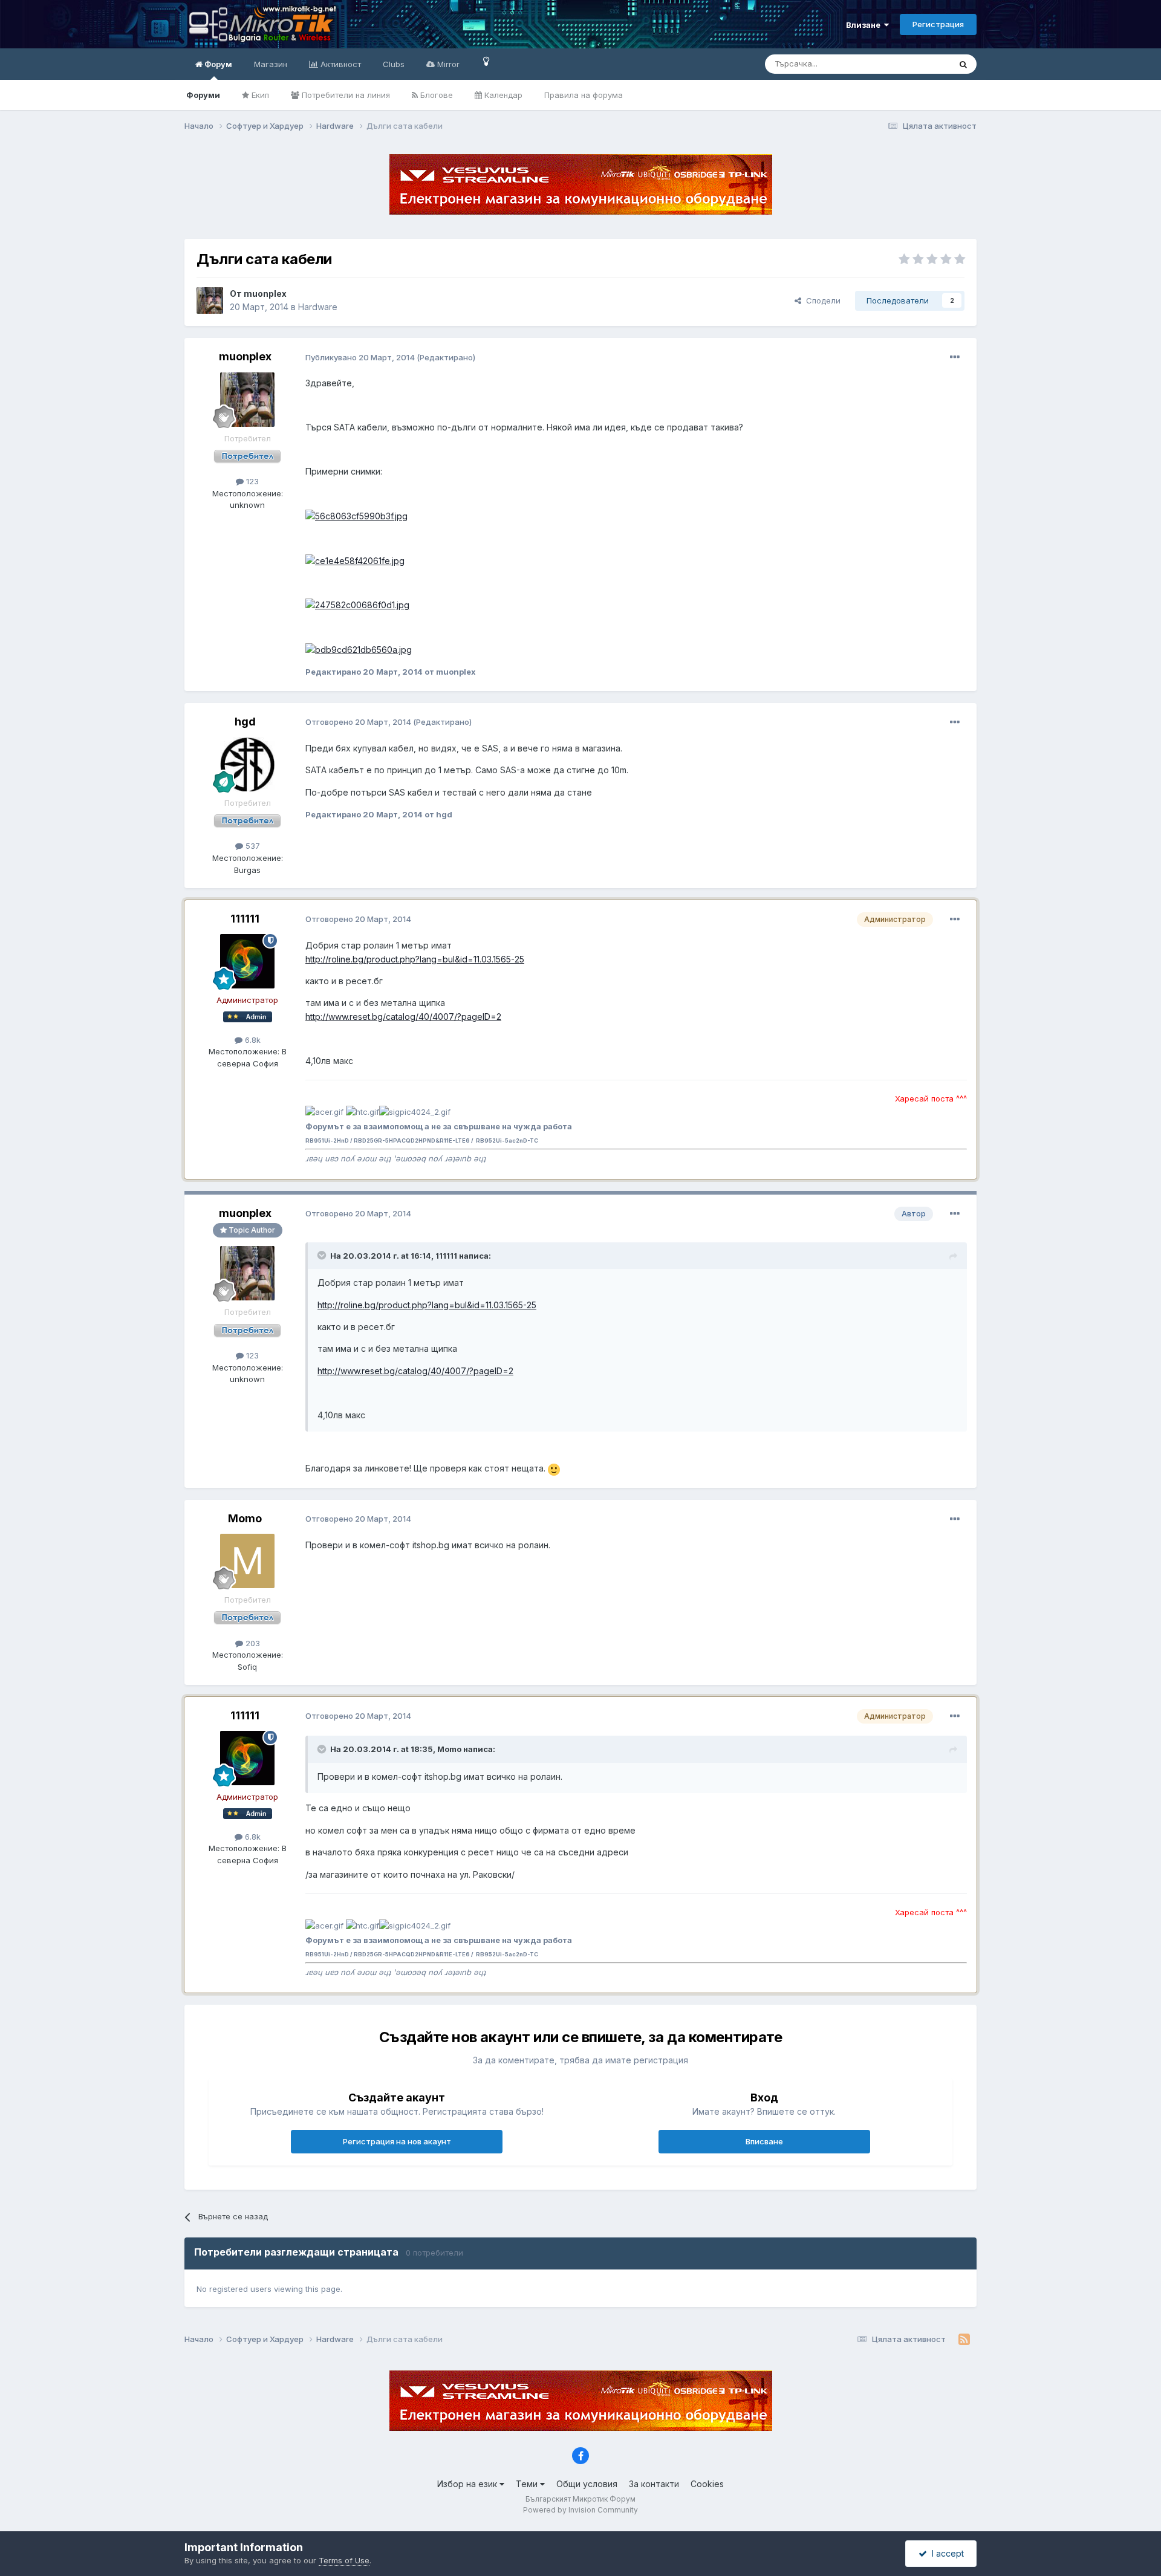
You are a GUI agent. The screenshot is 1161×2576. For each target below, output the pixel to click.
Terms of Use (344, 2560)
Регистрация (938, 24)
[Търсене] (963, 64)
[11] (486, 61)
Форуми (203, 95)
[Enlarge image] (554, 1468)
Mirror (447, 64)
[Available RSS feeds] (964, 2340)
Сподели (821, 300)
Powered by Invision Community (580, 2510)
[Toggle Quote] (323, 1255)
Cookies (707, 2484)
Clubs (394, 64)
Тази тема (916, 64)
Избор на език (468, 2484)
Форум (217, 64)
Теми (528, 2484)
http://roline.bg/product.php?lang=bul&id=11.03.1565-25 (415, 959)
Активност (340, 64)
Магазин (271, 64)
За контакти (654, 2484)
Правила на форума (584, 95)
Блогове (435, 95)
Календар (502, 95)
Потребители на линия (345, 95)
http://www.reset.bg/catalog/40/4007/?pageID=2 (403, 1017)
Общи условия (587, 2484)
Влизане (865, 25)
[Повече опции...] (955, 357)
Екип (259, 95)
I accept (945, 2553)
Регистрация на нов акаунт (397, 2141)
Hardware (318, 307)
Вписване (764, 2141)
